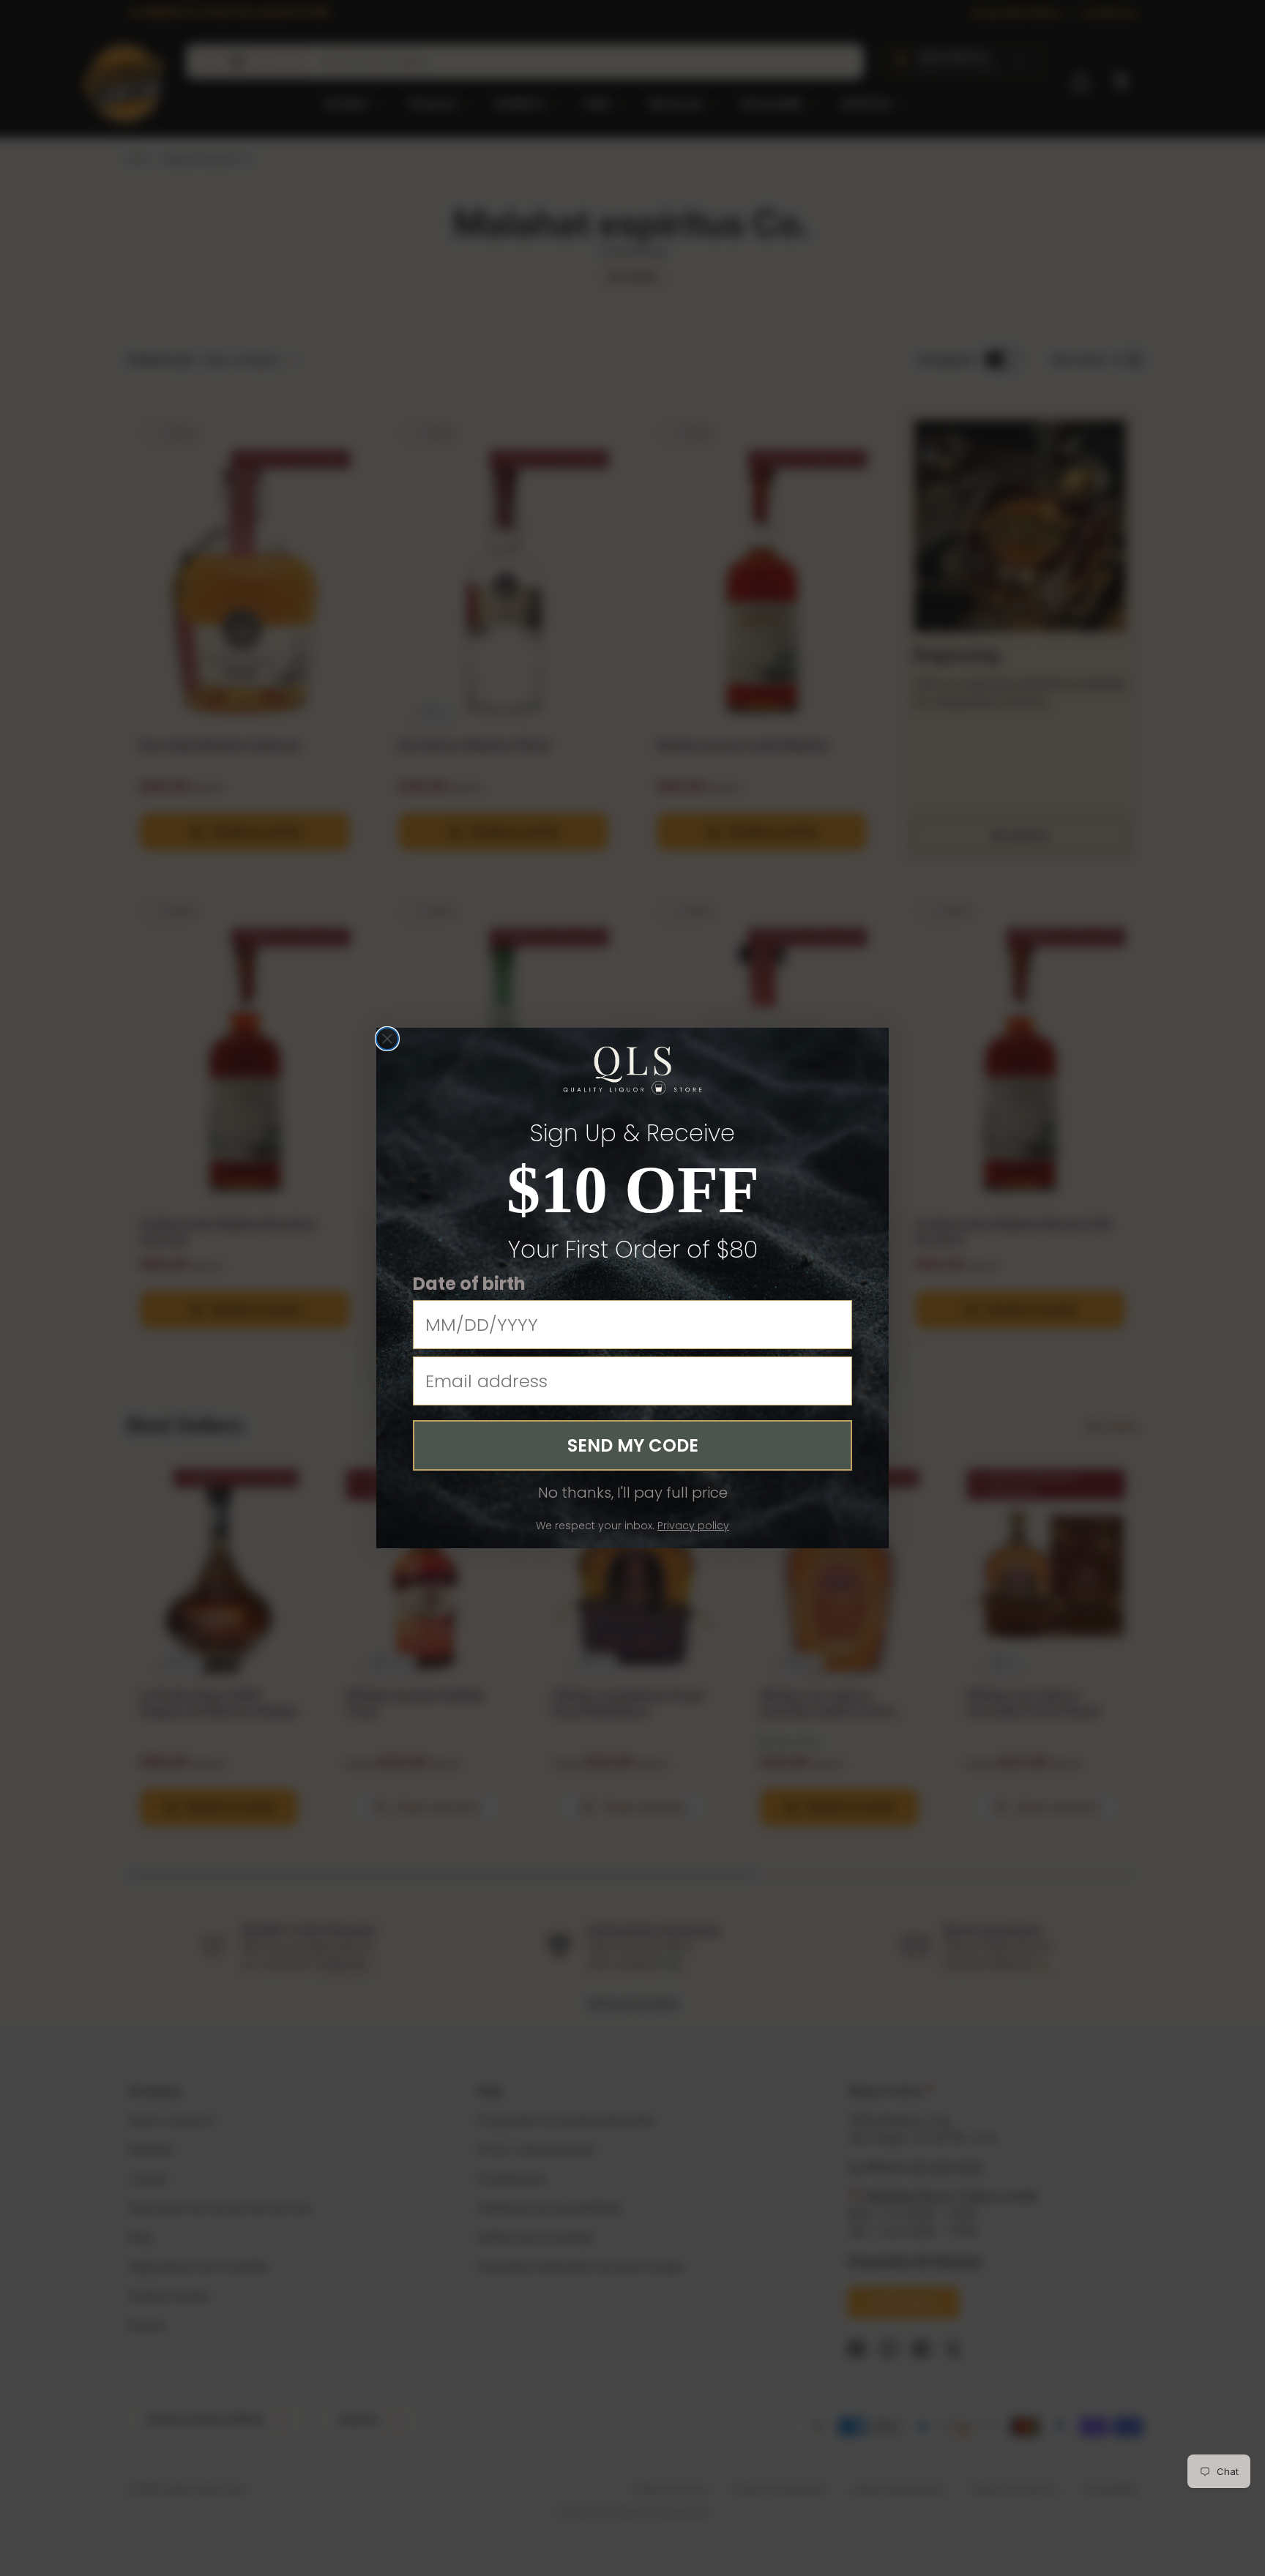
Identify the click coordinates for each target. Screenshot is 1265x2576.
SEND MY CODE (633, 1445)
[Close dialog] (387, 1039)
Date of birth (469, 1283)
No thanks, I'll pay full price (633, 1493)
